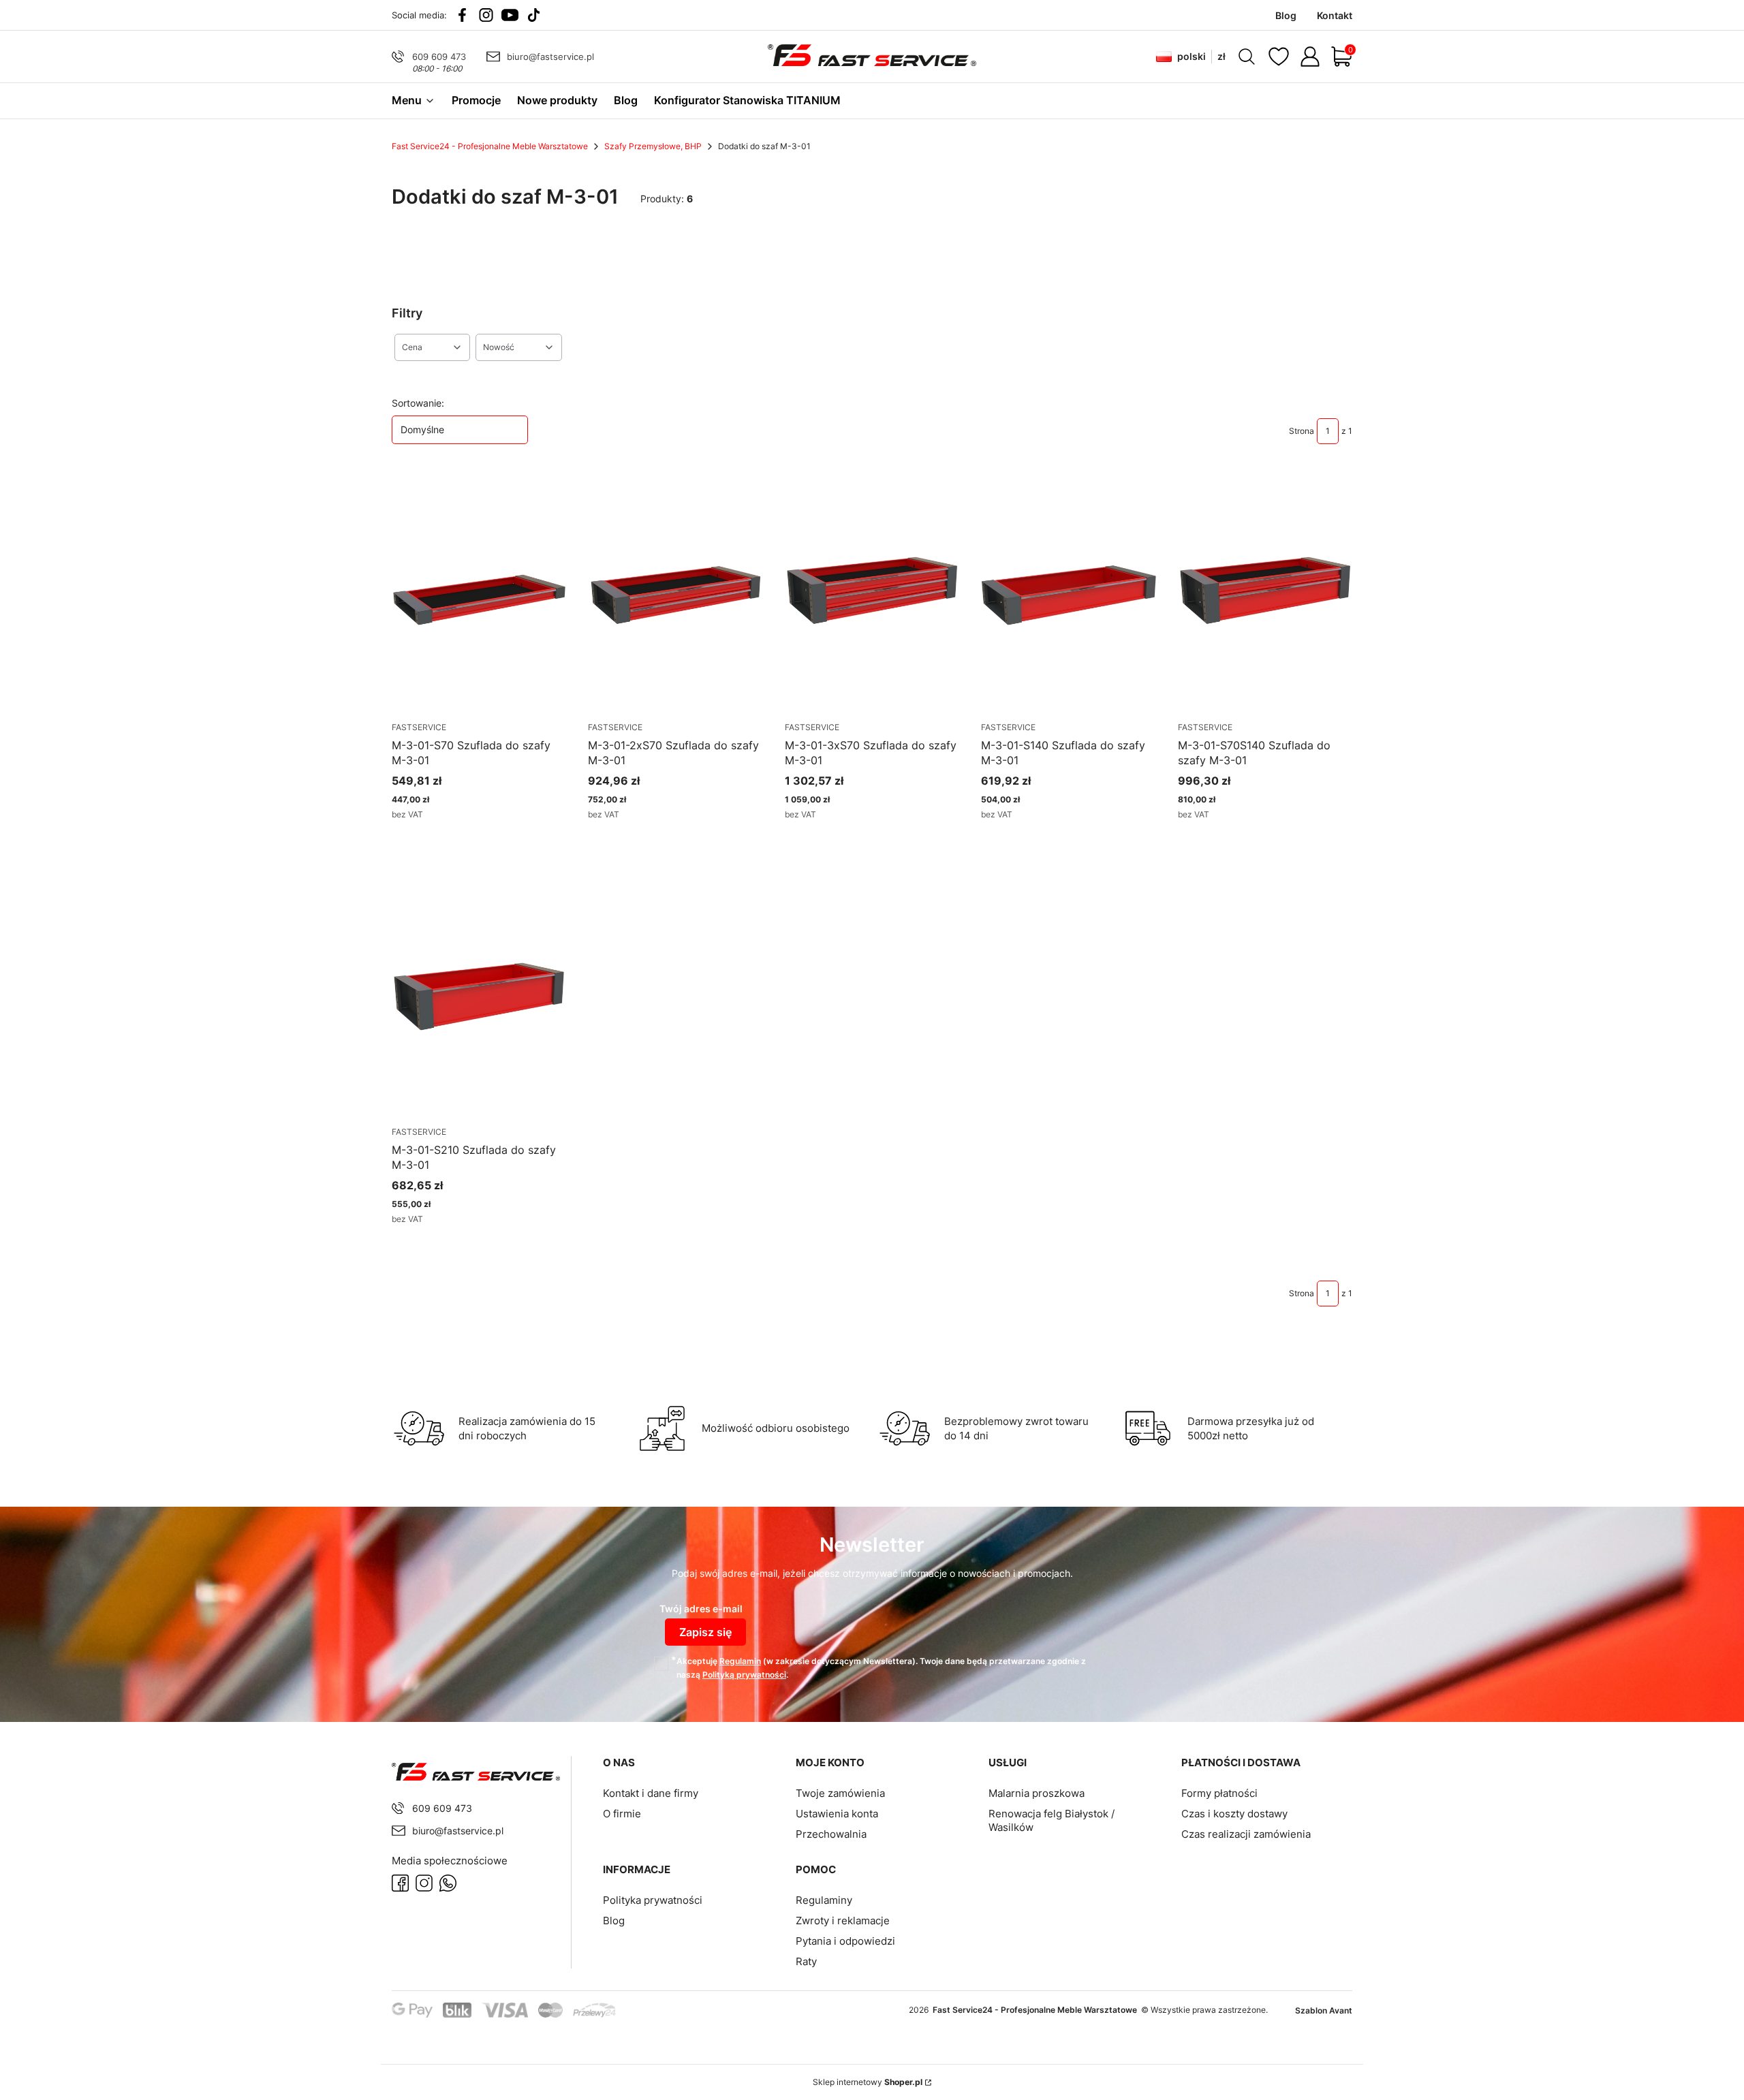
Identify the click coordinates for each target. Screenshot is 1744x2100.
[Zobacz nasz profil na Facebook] (462, 15)
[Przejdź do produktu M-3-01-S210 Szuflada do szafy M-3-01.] (479, 999)
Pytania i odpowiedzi (845, 1941)
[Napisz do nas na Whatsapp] (448, 1883)
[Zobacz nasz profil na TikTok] (534, 15)
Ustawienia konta (837, 1814)
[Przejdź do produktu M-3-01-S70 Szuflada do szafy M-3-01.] (479, 594)
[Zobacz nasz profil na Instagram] (486, 15)
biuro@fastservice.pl (550, 57)
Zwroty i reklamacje (843, 1921)
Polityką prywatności (744, 1675)
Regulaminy (824, 1900)
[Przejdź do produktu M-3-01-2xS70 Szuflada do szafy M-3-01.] (675, 594)
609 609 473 (439, 57)
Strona (1302, 431)
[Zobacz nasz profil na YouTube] (510, 15)
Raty (806, 1961)
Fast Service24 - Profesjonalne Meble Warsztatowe (490, 146)
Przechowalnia (831, 1834)
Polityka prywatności (653, 1900)
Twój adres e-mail (701, 1609)
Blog (614, 1921)
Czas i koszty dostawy (1234, 1814)
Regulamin (740, 1661)
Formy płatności (1219, 1793)
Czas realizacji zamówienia (1246, 1834)
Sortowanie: (418, 403)
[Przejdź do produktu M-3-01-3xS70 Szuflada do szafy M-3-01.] (872, 594)
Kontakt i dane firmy (651, 1793)
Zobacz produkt (462, 839)
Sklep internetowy (868, 2082)
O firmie (622, 1814)
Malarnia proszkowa (1037, 1793)
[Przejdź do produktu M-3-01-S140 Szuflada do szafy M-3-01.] (1068, 594)
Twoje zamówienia (840, 1793)
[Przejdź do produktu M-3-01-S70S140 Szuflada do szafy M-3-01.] (1265, 594)
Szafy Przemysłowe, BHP (653, 146)
